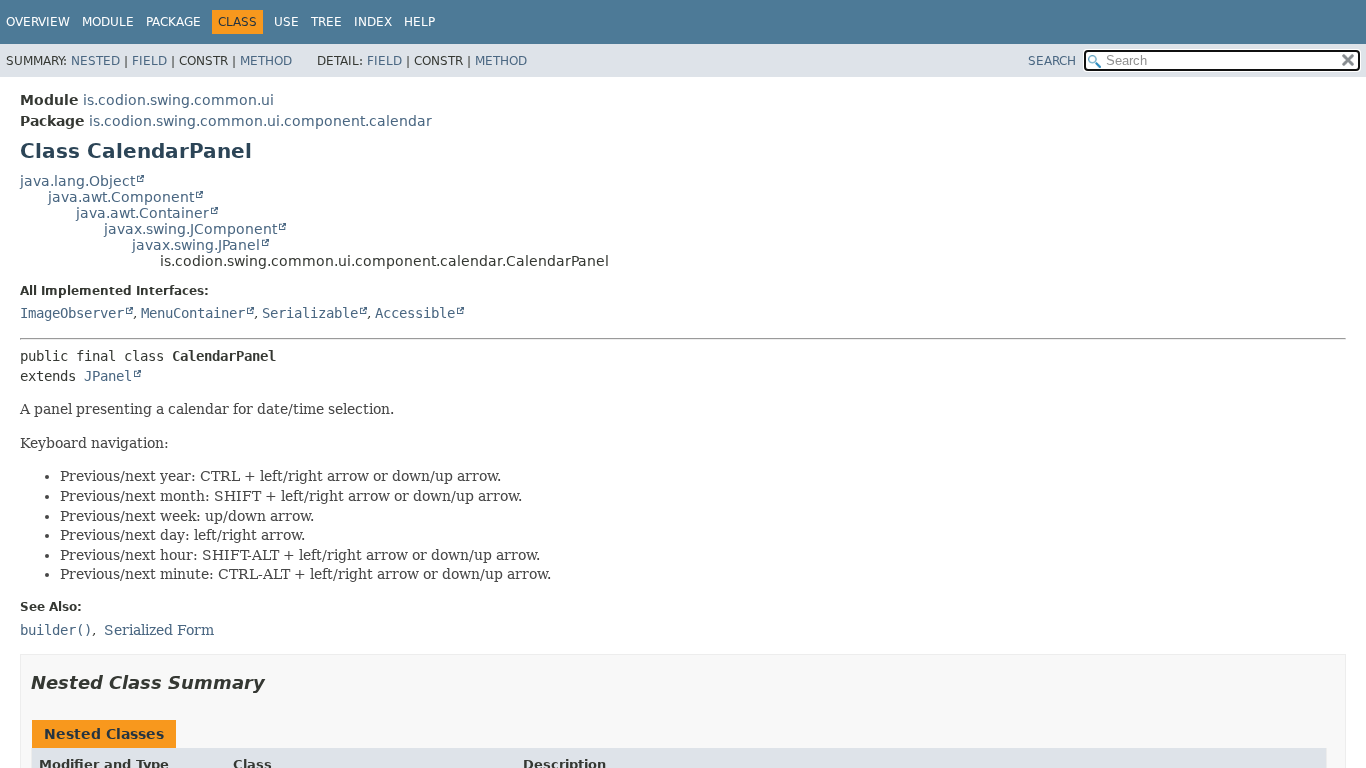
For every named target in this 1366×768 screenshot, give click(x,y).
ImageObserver (72, 313)
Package (173, 22)
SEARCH (1052, 61)
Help (419, 22)
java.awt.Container (142, 213)
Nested (95, 61)
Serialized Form (159, 630)
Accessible (415, 313)
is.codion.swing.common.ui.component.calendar (260, 121)
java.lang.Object (77, 181)
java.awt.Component (121, 197)
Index (373, 22)
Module (108, 22)
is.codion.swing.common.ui (178, 100)
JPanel (108, 376)
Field (149, 61)
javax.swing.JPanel (196, 245)
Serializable (310, 313)
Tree (326, 22)
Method (266, 61)
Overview (38, 22)
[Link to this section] (279, 682)
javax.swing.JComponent (190, 229)
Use (286, 22)
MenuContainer (193, 313)
